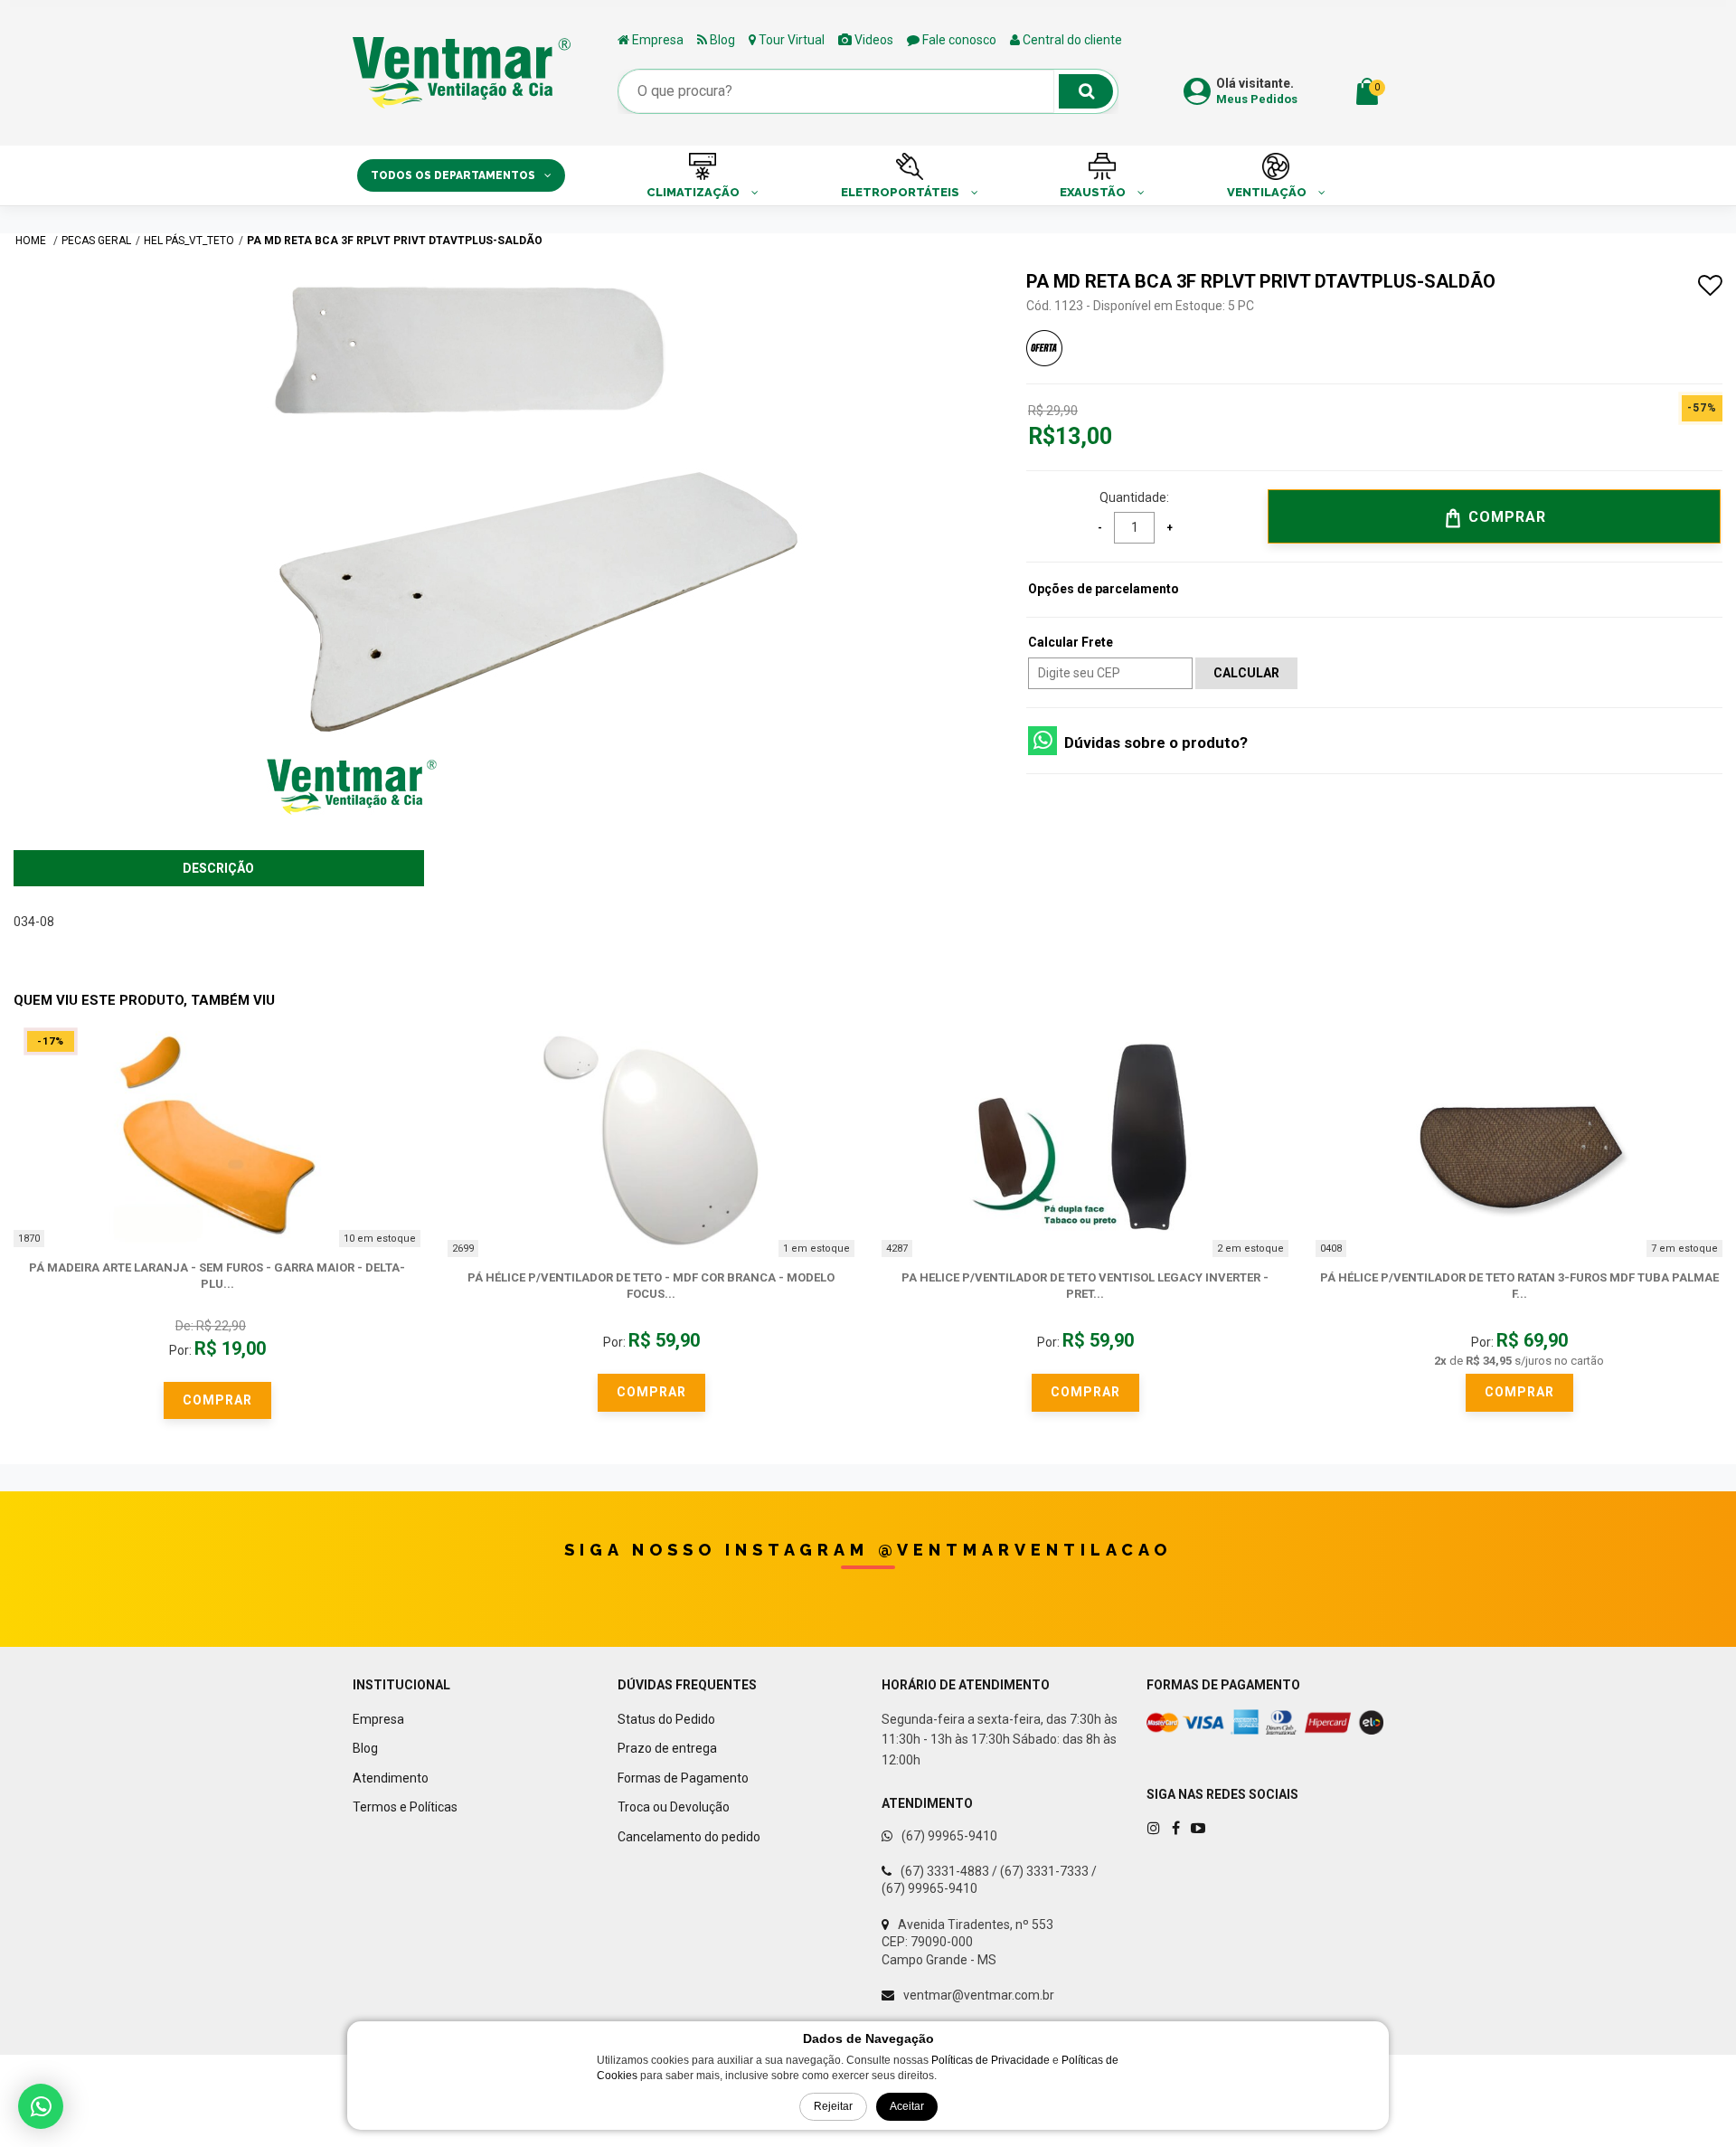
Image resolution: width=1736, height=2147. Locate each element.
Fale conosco (958, 40)
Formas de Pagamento (683, 1778)
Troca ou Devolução (674, 1807)
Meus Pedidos (1257, 99)
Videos (873, 40)
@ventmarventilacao (1025, 1550)
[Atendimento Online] (41, 2106)
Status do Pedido (666, 1719)
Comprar (1505, 517)
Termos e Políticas (405, 1807)
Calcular (1246, 673)
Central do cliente (1071, 40)
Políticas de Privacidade (991, 2060)
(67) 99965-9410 (949, 1836)
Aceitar (907, 2106)
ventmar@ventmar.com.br (979, 1995)
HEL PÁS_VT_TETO (189, 241)
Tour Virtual (790, 40)
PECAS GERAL (96, 241)
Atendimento (391, 1778)
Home (32, 241)
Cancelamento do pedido (689, 1837)
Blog (721, 40)
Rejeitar (833, 2106)
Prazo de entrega (667, 1748)
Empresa (656, 40)
